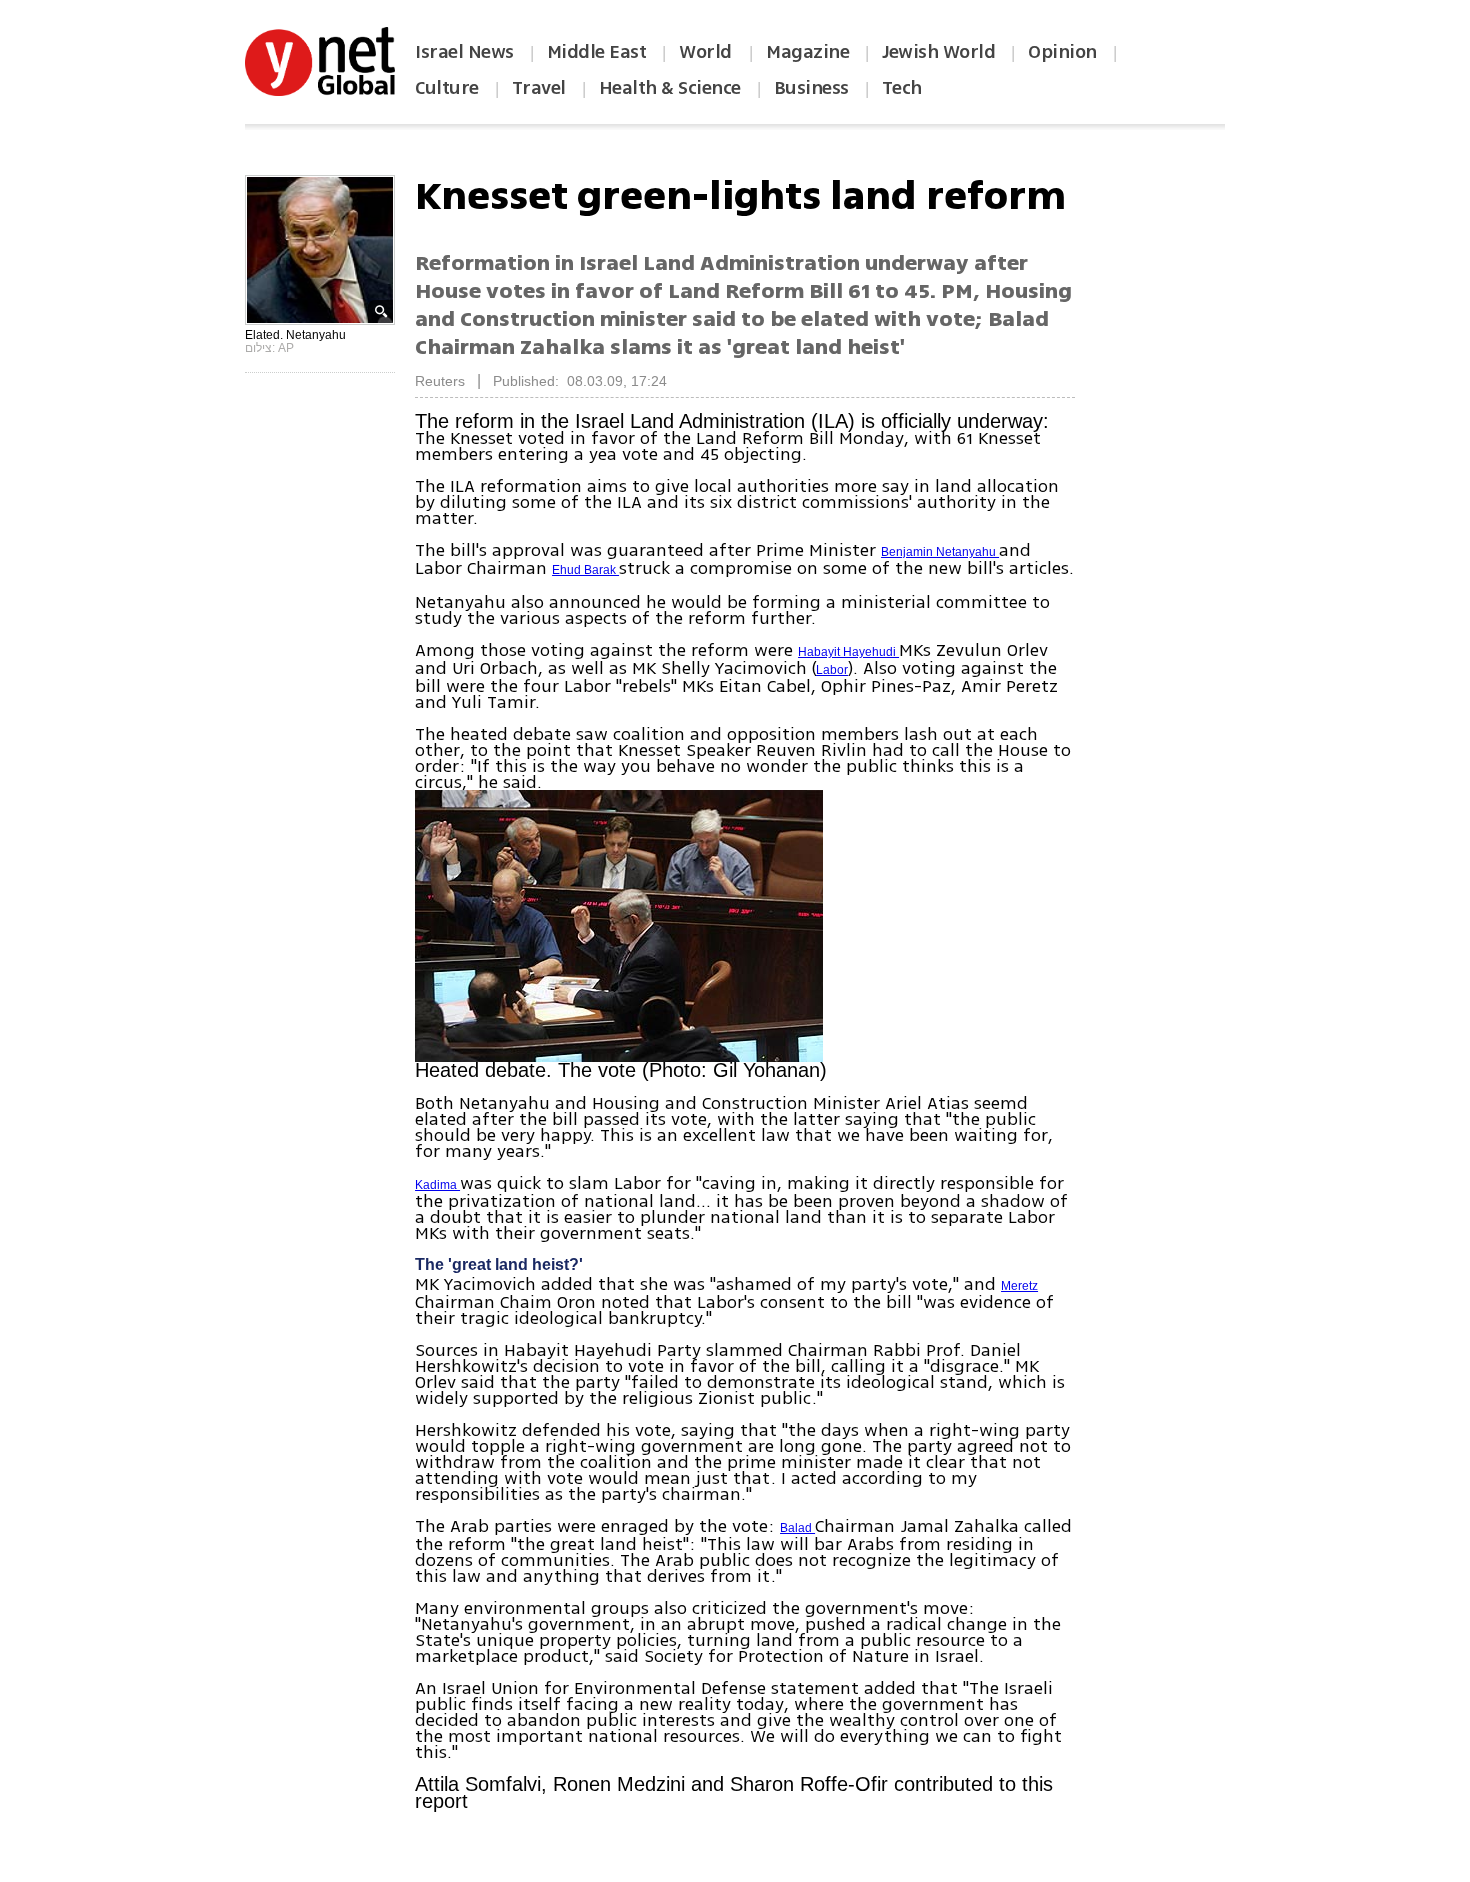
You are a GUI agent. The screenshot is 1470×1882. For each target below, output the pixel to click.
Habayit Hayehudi (848, 652)
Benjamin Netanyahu (940, 552)
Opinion (1062, 52)
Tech (902, 88)
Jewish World (938, 52)
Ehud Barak (585, 570)
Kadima (437, 1185)
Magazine (807, 52)
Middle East (597, 52)
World (707, 52)
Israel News (464, 52)
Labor (832, 670)
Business (811, 88)
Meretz (1019, 1286)
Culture (447, 88)
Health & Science (670, 88)
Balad (797, 1528)
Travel (539, 88)
